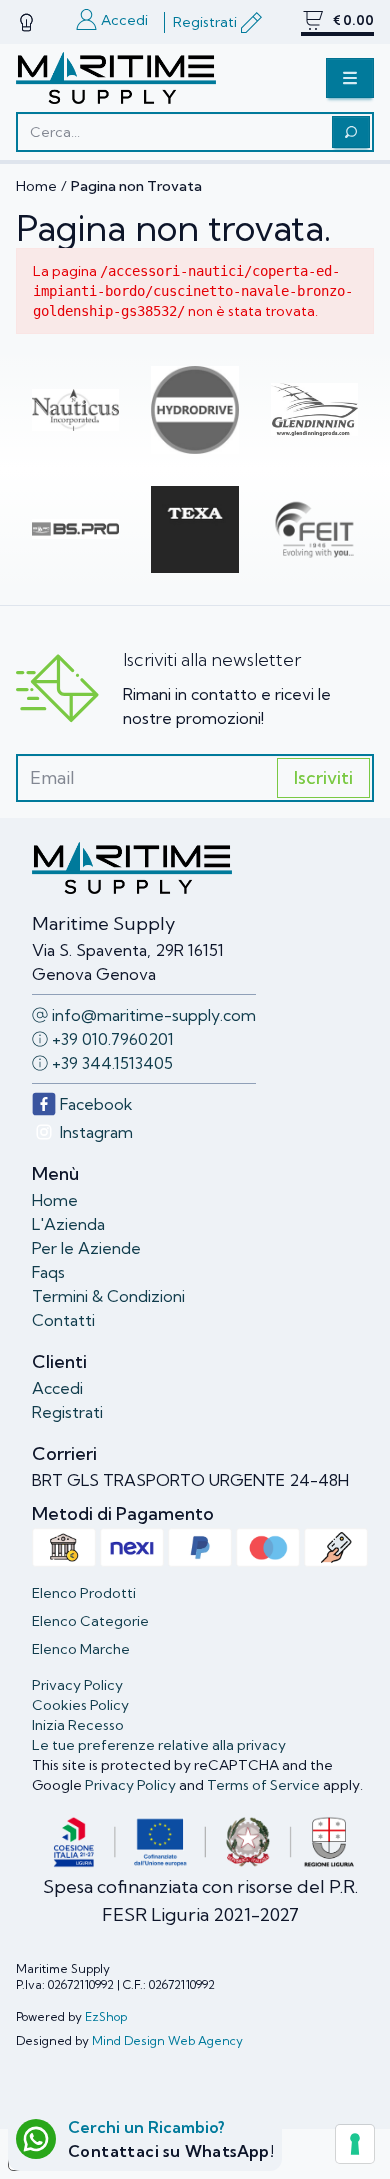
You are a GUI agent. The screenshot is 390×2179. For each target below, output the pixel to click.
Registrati (67, 1412)
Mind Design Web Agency (167, 2040)
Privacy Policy (130, 1785)
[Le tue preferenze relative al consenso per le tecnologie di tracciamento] (355, 2144)
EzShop (106, 2016)
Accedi (57, 1388)
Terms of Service (263, 1785)
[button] (350, 78)
